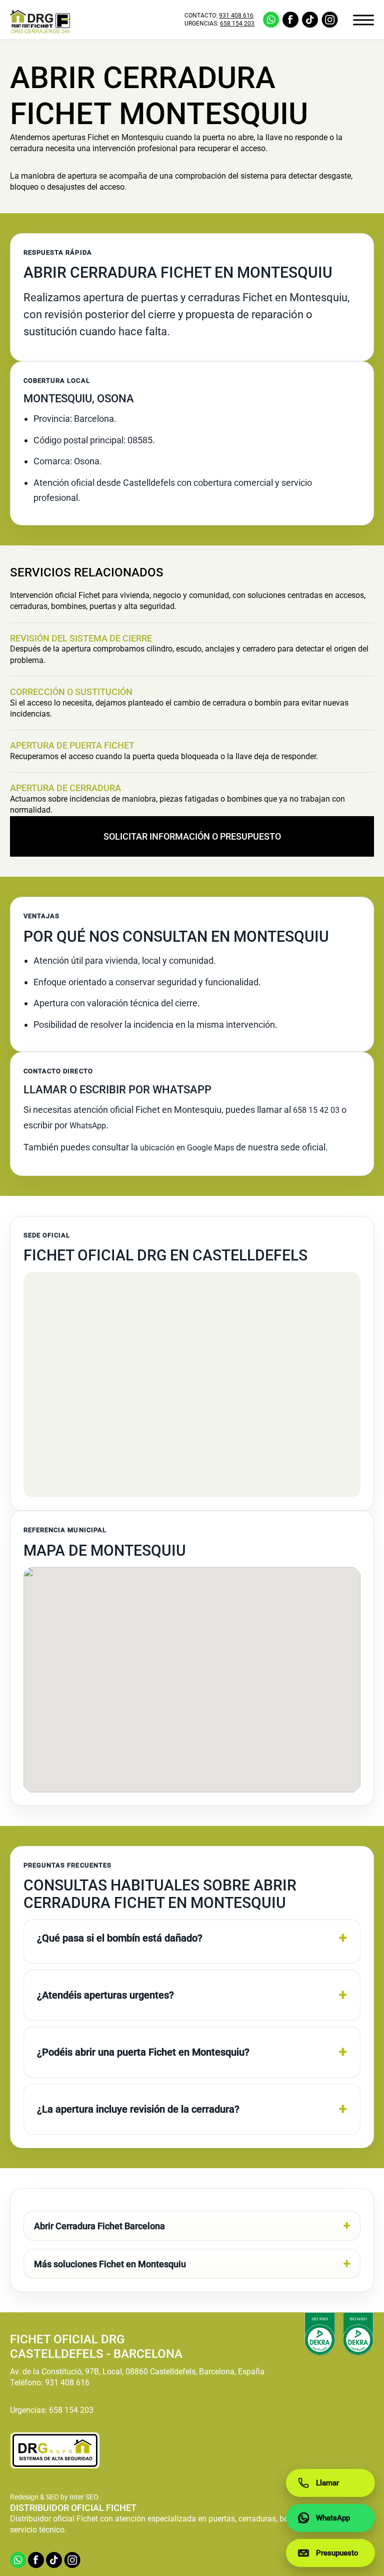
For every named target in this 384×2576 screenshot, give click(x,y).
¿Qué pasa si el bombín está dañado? (120, 1938)
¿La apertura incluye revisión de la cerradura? (138, 2109)
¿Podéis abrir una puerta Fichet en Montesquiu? (143, 2052)
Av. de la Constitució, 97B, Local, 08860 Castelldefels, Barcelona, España (137, 2372)
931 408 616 (236, 16)
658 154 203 (237, 24)
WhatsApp (88, 1126)
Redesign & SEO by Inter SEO (54, 2497)
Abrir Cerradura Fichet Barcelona (99, 2226)
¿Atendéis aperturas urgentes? (105, 1995)
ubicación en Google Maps (187, 1148)
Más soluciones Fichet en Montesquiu (110, 2264)
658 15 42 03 (316, 1110)
